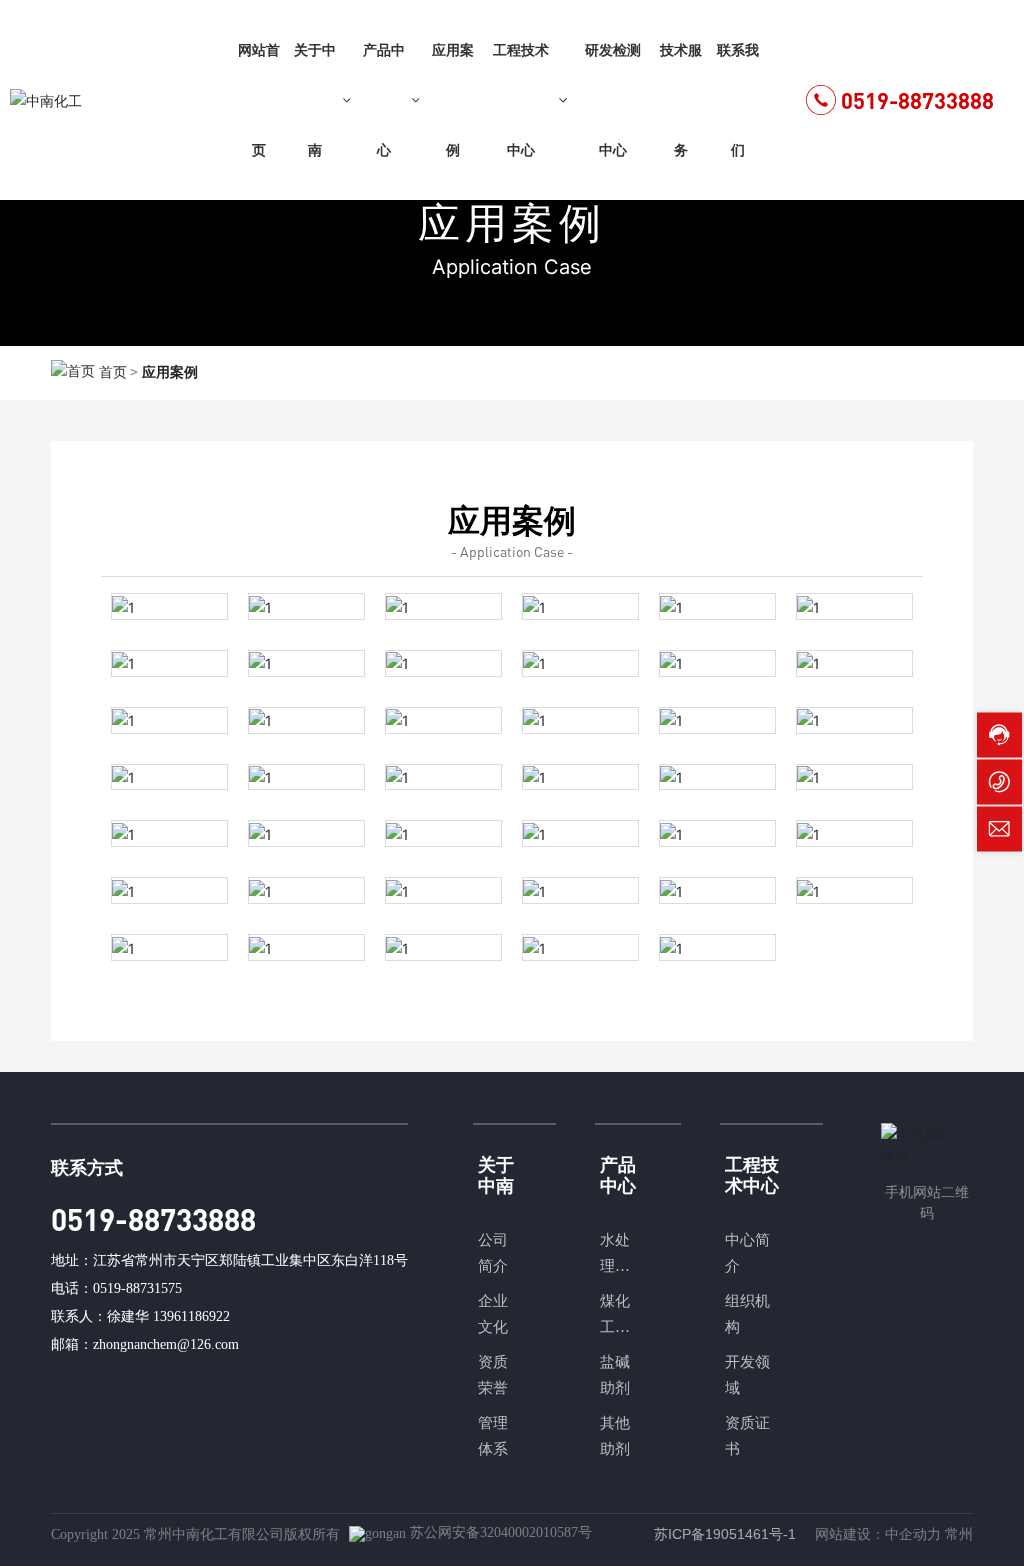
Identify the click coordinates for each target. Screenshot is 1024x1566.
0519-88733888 (917, 100)
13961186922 (191, 1316)
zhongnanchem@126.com (166, 1344)
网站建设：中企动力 (878, 1534)
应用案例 (512, 222)
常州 (959, 1534)
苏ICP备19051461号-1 (725, 1534)
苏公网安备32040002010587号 (501, 1532)
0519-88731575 (137, 1288)
